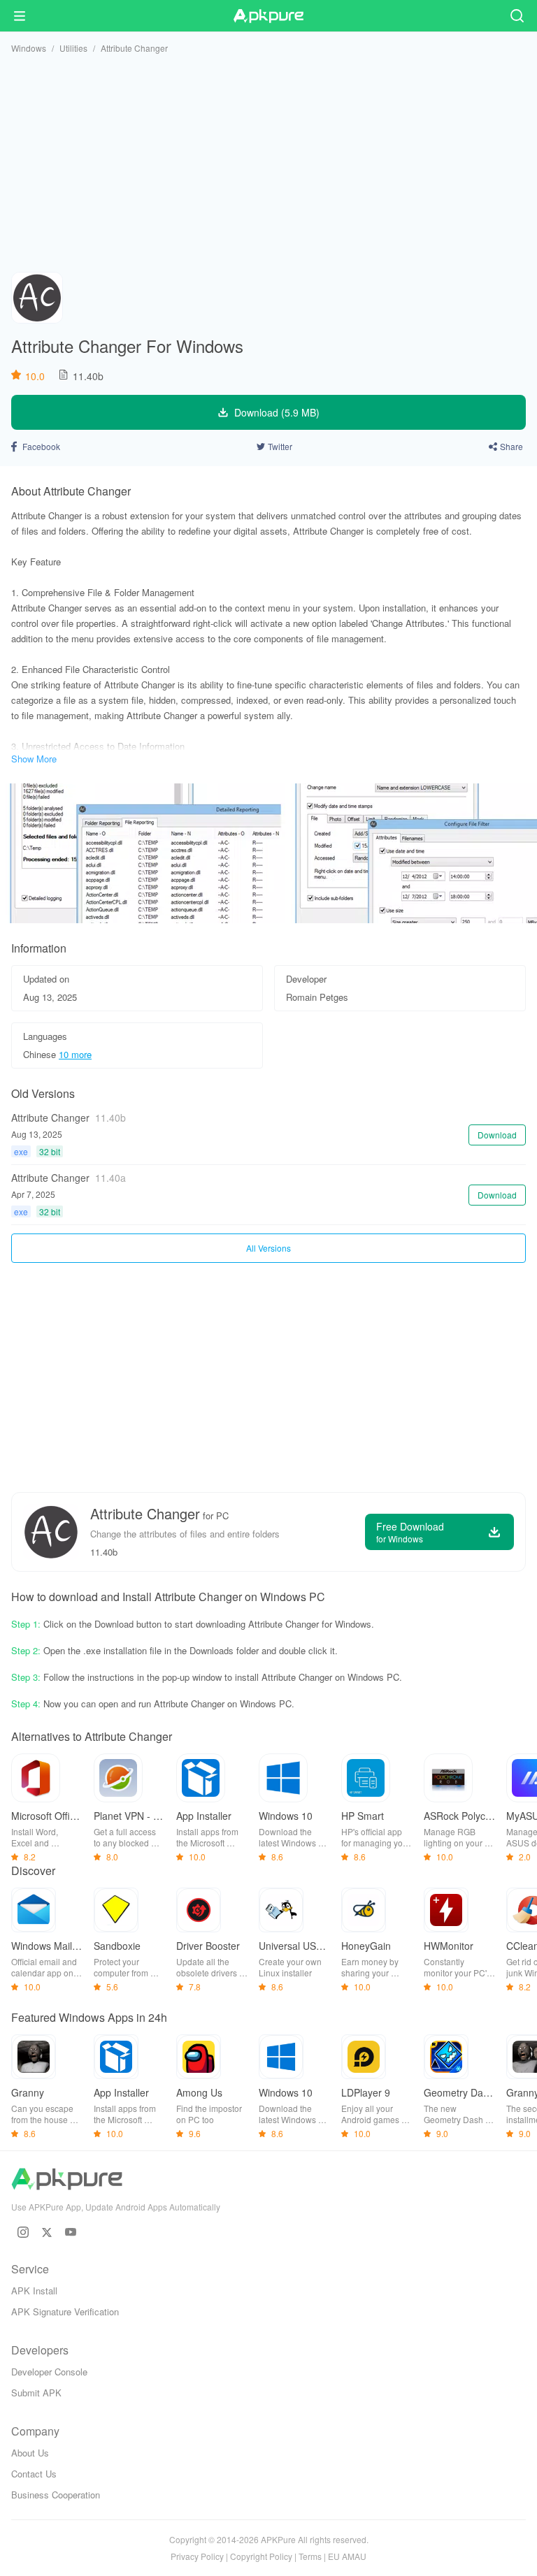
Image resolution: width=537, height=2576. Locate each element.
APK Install (34, 2291)
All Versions (268, 1248)
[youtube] (71, 2232)
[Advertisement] (268, 163)
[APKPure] (268, 16)
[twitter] (47, 2232)
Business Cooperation (56, 2495)
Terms (310, 2556)
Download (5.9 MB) (277, 412)
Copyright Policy (261, 2556)
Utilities (73, 48)
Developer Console (49, 2372)
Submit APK (36, 2393)
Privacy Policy (197, 2556)
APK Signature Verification (65, 2311)
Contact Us (34, 2474)
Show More (34, 759)
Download (497, 1135)
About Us (30, 2453)
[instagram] (23, 2232)
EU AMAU (347, 2556)
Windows (29, 48)
